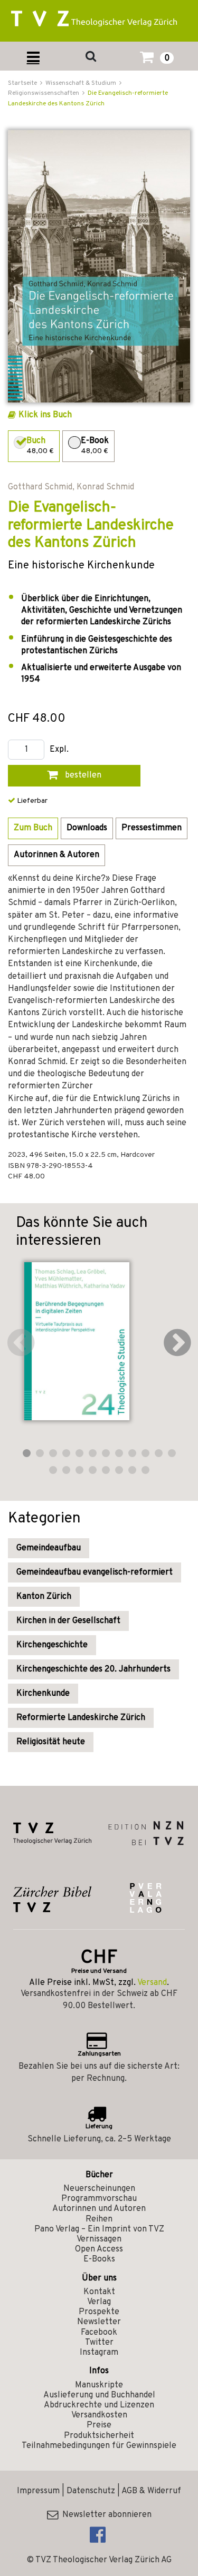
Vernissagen (99, 2239)
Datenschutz (91, 2491)
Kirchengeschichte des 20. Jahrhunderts (93, 1669)
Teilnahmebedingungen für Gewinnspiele (99, 2446)
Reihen (99, 2219)
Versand (152, 1983)
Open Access (99, 2249)
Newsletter (99, 2322)
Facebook (99, 2333)
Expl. (59, 750)
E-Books (99, 2259)
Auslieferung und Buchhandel (99, 2395)
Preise (99, 2425)
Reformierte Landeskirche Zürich (81, 1718)
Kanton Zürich (44, 1597)
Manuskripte (99, 2385)
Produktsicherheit (99, 2436)
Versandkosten (99, 2415)
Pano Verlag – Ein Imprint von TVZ (99, 2229)
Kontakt (99, 2292)
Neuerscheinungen (99, 2189)
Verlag (99, 2302)
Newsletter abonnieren (105, 2515)
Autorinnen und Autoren (99, 2209)
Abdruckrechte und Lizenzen (99, 2405)
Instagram (99, 2353)
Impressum (38, 2491)
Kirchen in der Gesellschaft (68, 1621)
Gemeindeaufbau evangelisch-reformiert (95, 1572)
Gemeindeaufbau (49, 1548)
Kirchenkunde (43, 1694)
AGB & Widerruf (151, 2491)
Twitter (99, 2343)
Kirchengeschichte (52, 1645)
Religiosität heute (51, 1742)
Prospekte (99, 2312)
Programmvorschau (99, 2199)
